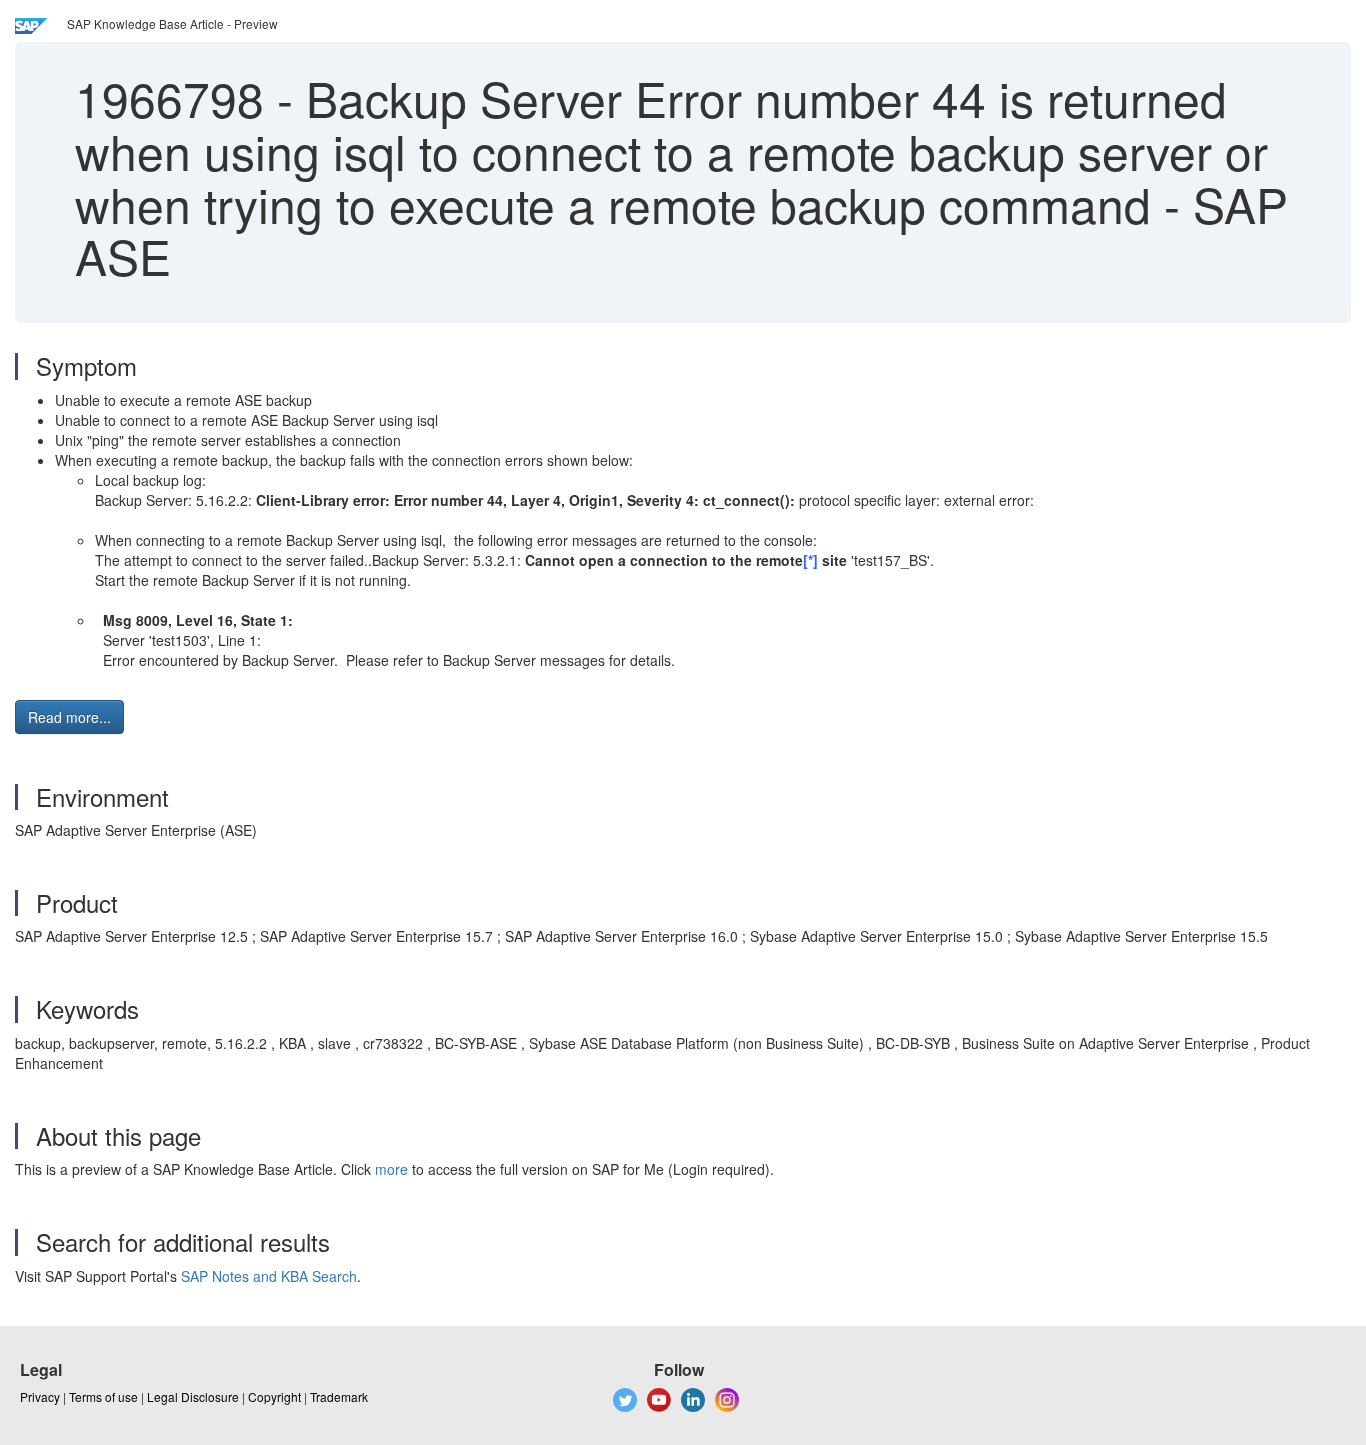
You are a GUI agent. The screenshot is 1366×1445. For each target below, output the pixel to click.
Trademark (339, 1396)
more (391, 1169)
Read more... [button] (69, 717)
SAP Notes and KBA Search (269, 1276)
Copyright (274, 1396)
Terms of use (103, 1396)
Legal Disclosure (193, 1396)
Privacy (40, 1396)
